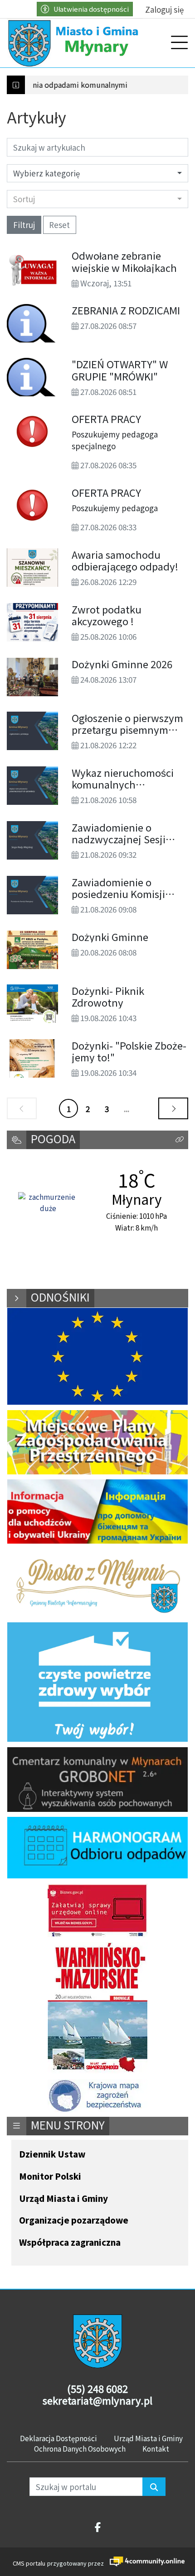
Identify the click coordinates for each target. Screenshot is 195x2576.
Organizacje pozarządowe (74, 2221)
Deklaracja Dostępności (58, 2438)
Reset (59, 225)
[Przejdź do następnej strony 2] (173, 1108)
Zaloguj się (164, 9)
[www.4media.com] (144, 2562)
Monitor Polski (50, 2177)
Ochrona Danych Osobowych (80, 2448)
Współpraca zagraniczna (70, 2243)
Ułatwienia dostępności (91, 9)
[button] (180, 1140)
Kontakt (156, 2448)
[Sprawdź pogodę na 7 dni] (48, 1203)
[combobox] (97, 199)
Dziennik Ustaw (52, 2155)
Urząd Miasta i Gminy (63, 2199)
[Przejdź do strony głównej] (75, 43)
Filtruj (24, 225)
